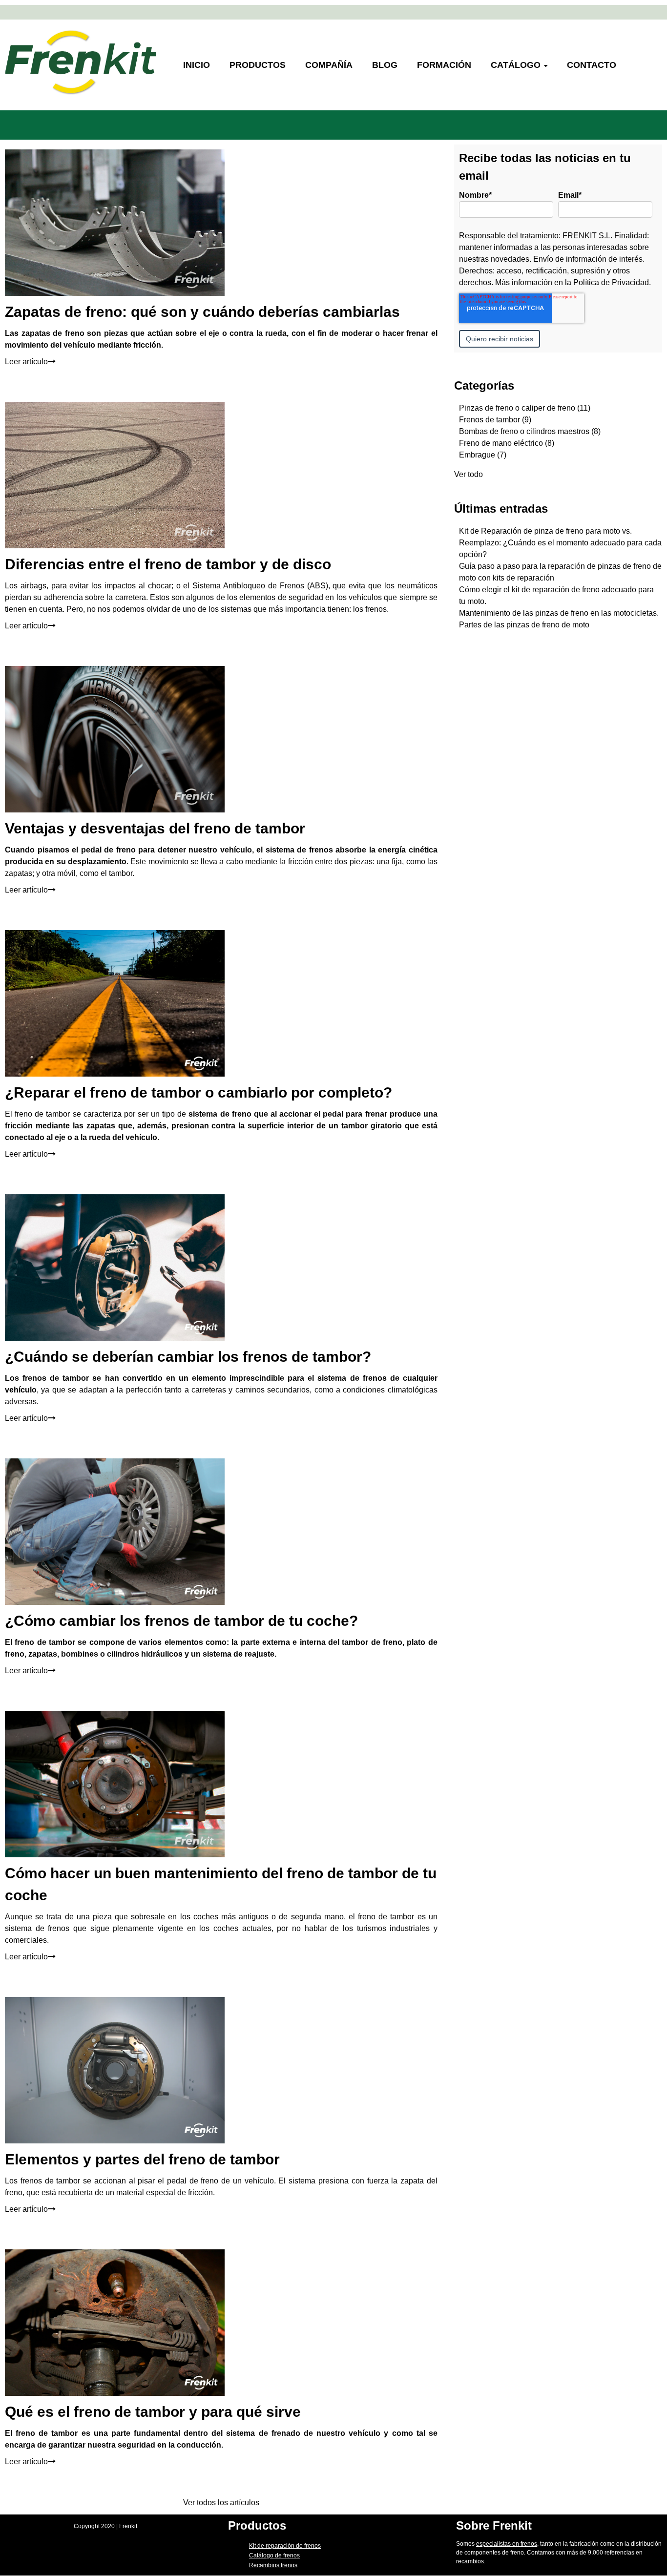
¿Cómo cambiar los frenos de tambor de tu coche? (181, 1621)
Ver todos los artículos (221, 2503)
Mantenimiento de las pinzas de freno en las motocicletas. (559, 613)
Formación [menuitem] (444, 65)
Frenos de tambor (495, 420)
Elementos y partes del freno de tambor (142, 2159)
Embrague (483, 455)
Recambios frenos (273, 2565)
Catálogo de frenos (274, 2555)
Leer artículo (26, 362)
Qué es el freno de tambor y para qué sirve (153, 2412)
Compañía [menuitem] (329, 65)
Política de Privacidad (611, 282)
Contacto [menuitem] (592, 65)
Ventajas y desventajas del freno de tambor (155, 828)
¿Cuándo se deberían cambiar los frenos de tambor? (188, 1357)
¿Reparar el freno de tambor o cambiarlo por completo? (198, 1092)
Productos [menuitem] (258, 65)
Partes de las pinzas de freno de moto (524, 625)
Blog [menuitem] (385, 65)
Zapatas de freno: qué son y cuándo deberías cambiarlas (202, 312)
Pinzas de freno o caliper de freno (525, 408)
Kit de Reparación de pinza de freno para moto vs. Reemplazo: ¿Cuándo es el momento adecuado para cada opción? (560, 543)
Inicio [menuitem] (197, 65)
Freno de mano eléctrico (507, 443)
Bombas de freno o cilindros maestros (530, 431)
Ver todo (469, 474)
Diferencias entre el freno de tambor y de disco (168, 564)
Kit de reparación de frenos (285, 2546)
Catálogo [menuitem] (516, 65)
